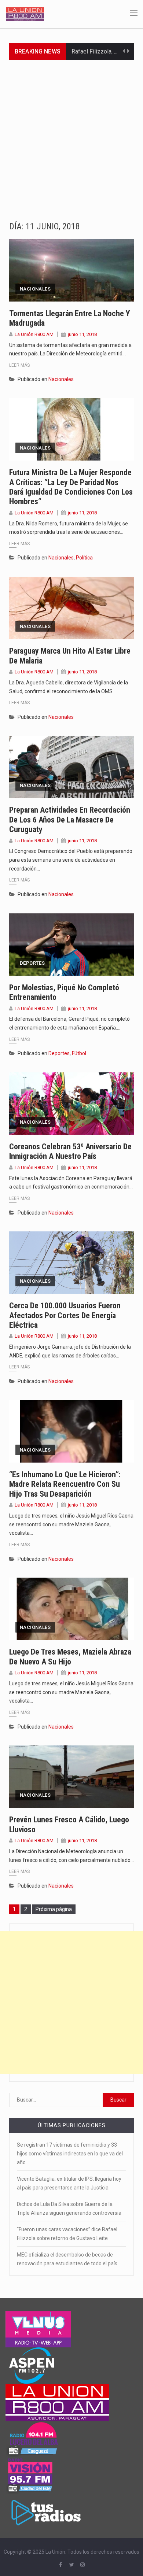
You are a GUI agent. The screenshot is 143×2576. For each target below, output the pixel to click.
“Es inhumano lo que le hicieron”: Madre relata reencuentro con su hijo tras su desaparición (65, 1484)
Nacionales (35, 289)
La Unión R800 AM (34, 334)
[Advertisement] (71, 135)
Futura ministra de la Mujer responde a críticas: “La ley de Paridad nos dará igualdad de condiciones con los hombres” (71, 487)
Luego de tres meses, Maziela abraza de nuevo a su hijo (70, 1657)
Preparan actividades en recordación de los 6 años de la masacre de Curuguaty (70, 820)
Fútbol (79, 1053)
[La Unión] (25, 14)
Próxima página (54, 1909)
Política (84, 558)
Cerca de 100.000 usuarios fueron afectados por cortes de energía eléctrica (65, 1315)
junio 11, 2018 (82, 334)
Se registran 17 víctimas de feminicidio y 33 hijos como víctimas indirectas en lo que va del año (70, 2154)
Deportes (32, 963)
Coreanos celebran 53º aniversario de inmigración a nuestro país (70, 1151)
